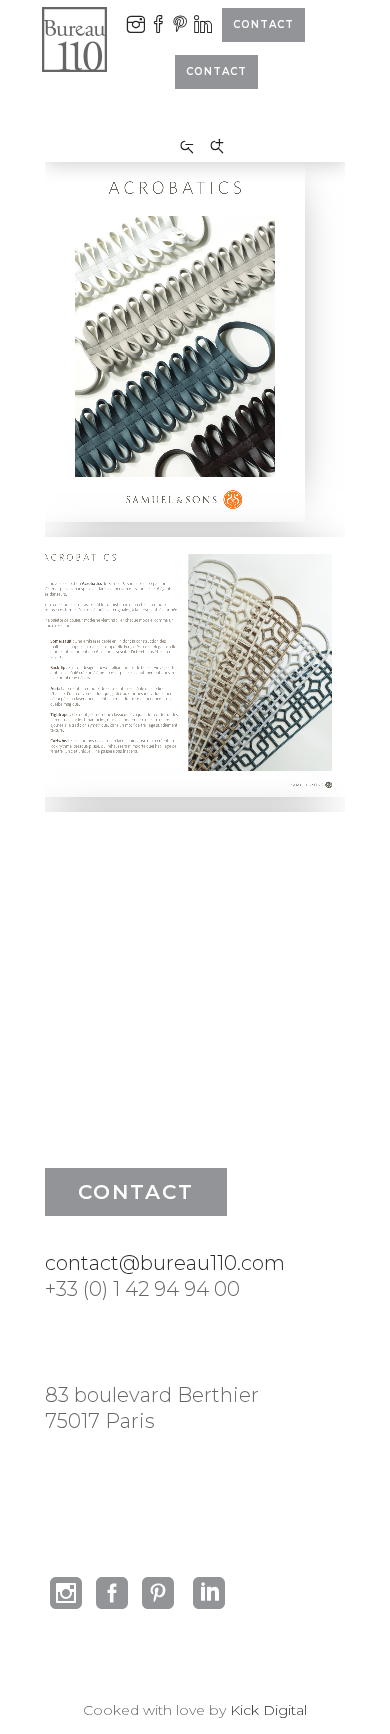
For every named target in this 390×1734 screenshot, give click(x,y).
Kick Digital (268, 1710)
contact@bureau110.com (165, 1263)
